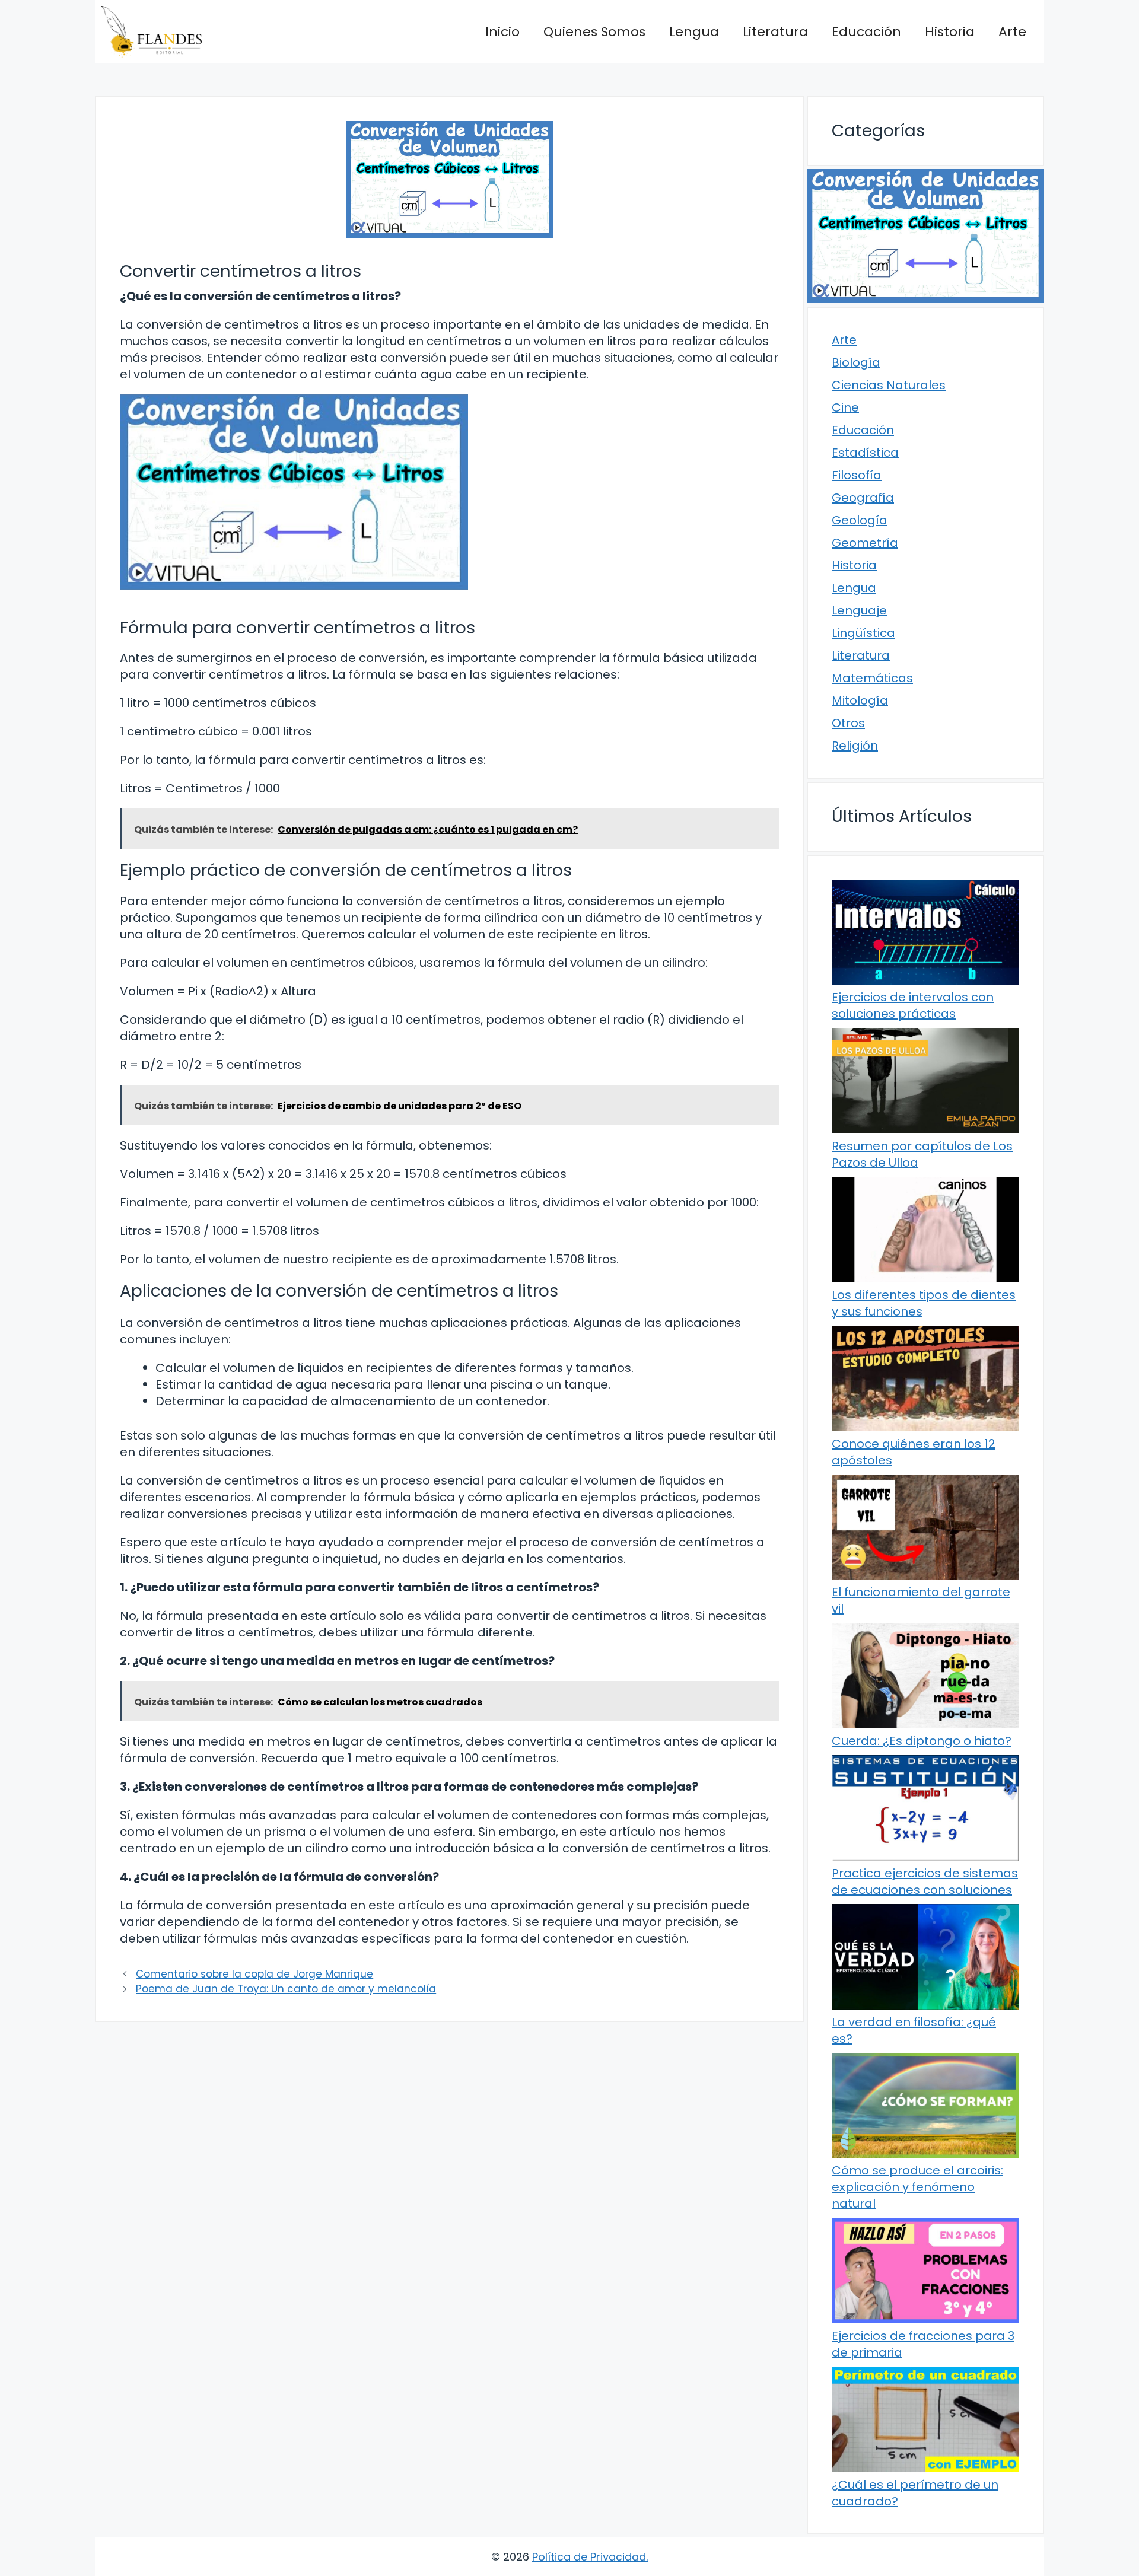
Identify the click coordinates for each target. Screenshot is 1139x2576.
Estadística (865, 453)
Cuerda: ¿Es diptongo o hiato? (922, 1741)
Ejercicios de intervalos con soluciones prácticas (913, 1005)
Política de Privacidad (589, 2557)
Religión (855, 746)
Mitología (860, 700)
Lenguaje (859, 610)
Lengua (694, 32)
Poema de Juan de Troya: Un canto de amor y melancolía (286, 1989)
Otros (848, 723)
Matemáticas (872, 678)
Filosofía (857, 475)
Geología (860, 520)
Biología (856, 362)
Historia (950, 32)
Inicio (502, 32)
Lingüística (863, 633)
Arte (1012, 32)
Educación (866, 32)
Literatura (775, 32)
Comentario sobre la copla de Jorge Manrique (254, 1974)
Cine (845, 407)
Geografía (863, 498)
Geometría (865, 543)
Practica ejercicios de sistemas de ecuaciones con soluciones (925, 1881)
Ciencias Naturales (889, 385)
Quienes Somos (594, 32)
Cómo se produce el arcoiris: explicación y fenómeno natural (917, 2187)
